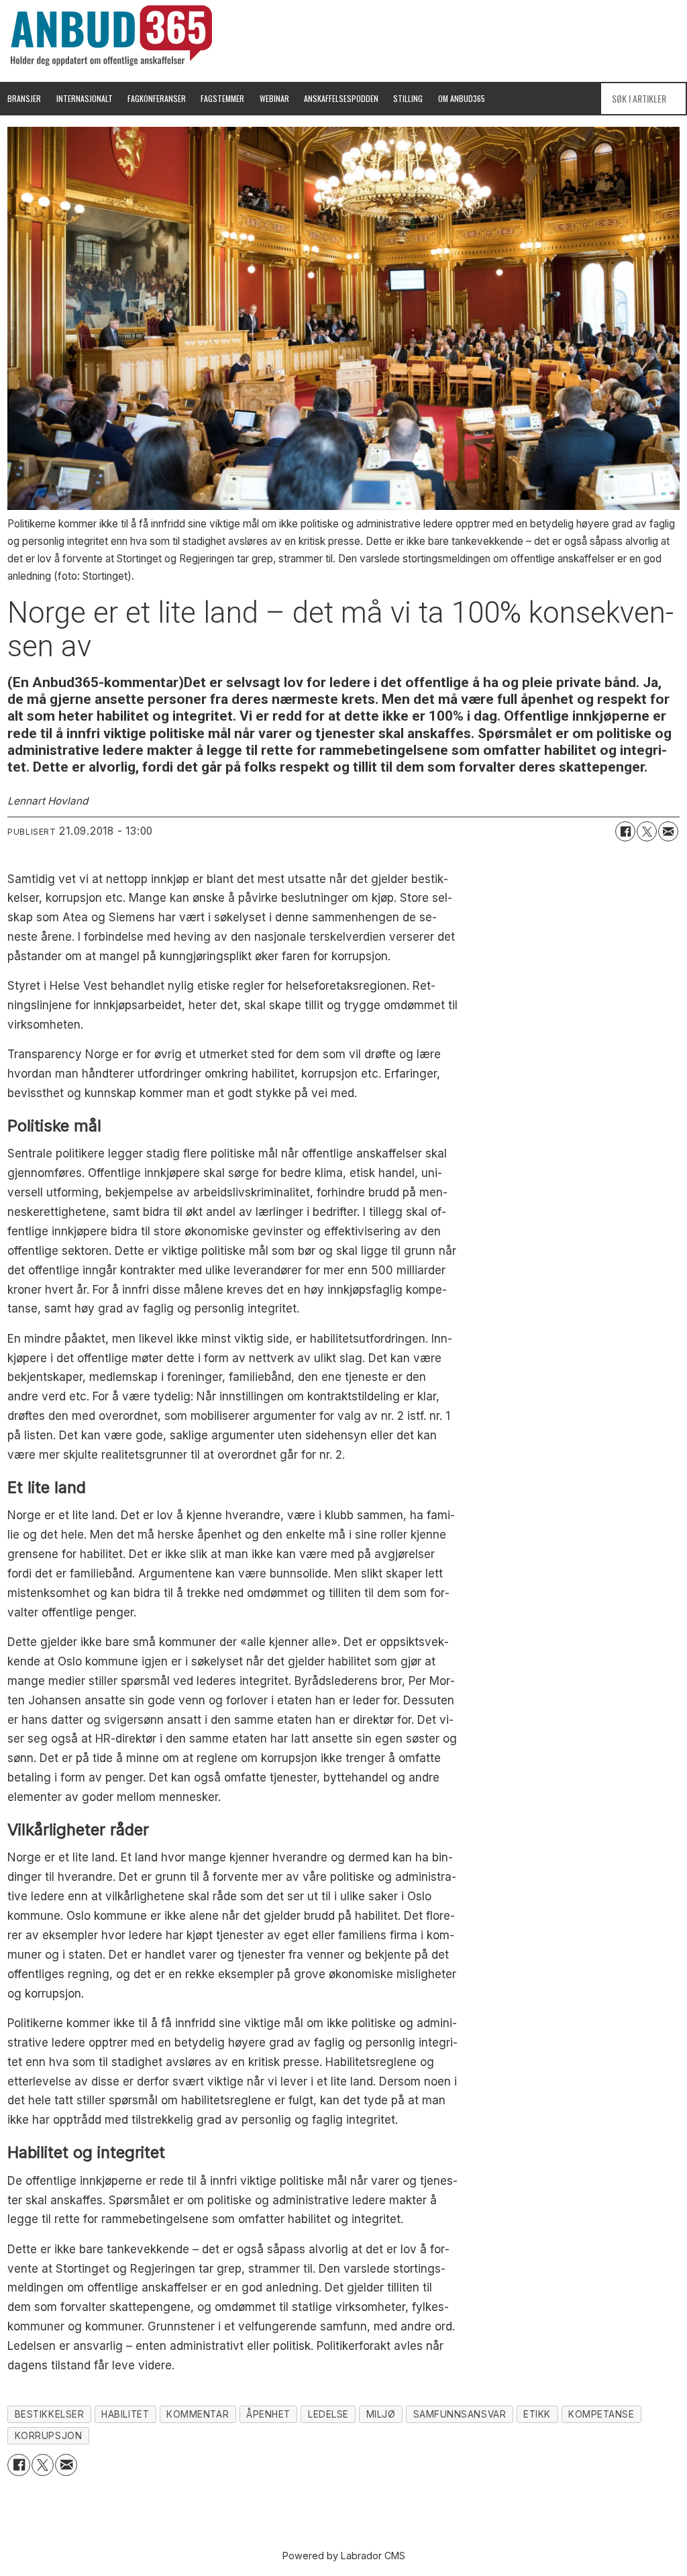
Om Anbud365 (462, 98)
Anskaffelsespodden (341, 98)
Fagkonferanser (157, 98)
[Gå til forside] (111, 36)
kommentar (198, 2414)
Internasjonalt (85, 98)
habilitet (125, 2414)
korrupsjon (48, 2436)
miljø (381, 2414)
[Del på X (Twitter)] (647, 831)
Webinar (274, 98)
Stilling (408, 98)
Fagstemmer (222, 98)
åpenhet (268, 2414)
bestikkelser (50, 2414)
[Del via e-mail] (668, 831)
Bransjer (24, 98)
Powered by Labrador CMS (344, 2556)
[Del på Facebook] (625, 831)
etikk (537, 2414)
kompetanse (601, 2414)
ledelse (328, 2414)
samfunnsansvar (460, 2414)
